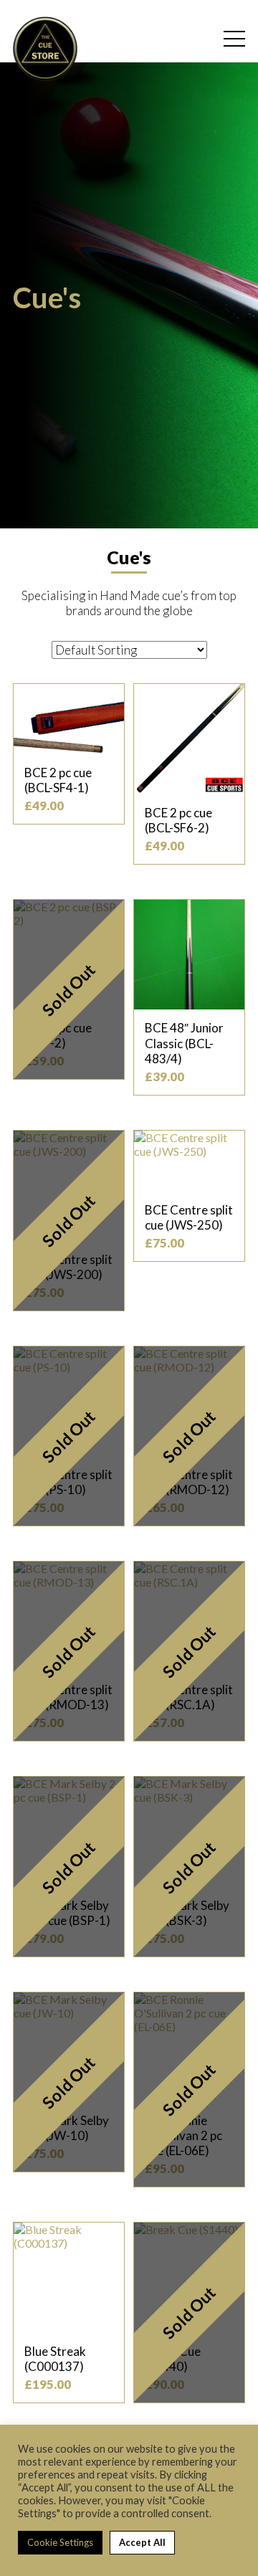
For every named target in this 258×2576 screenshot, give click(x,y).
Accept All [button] (142, 2542)
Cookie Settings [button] (60, 2542)
